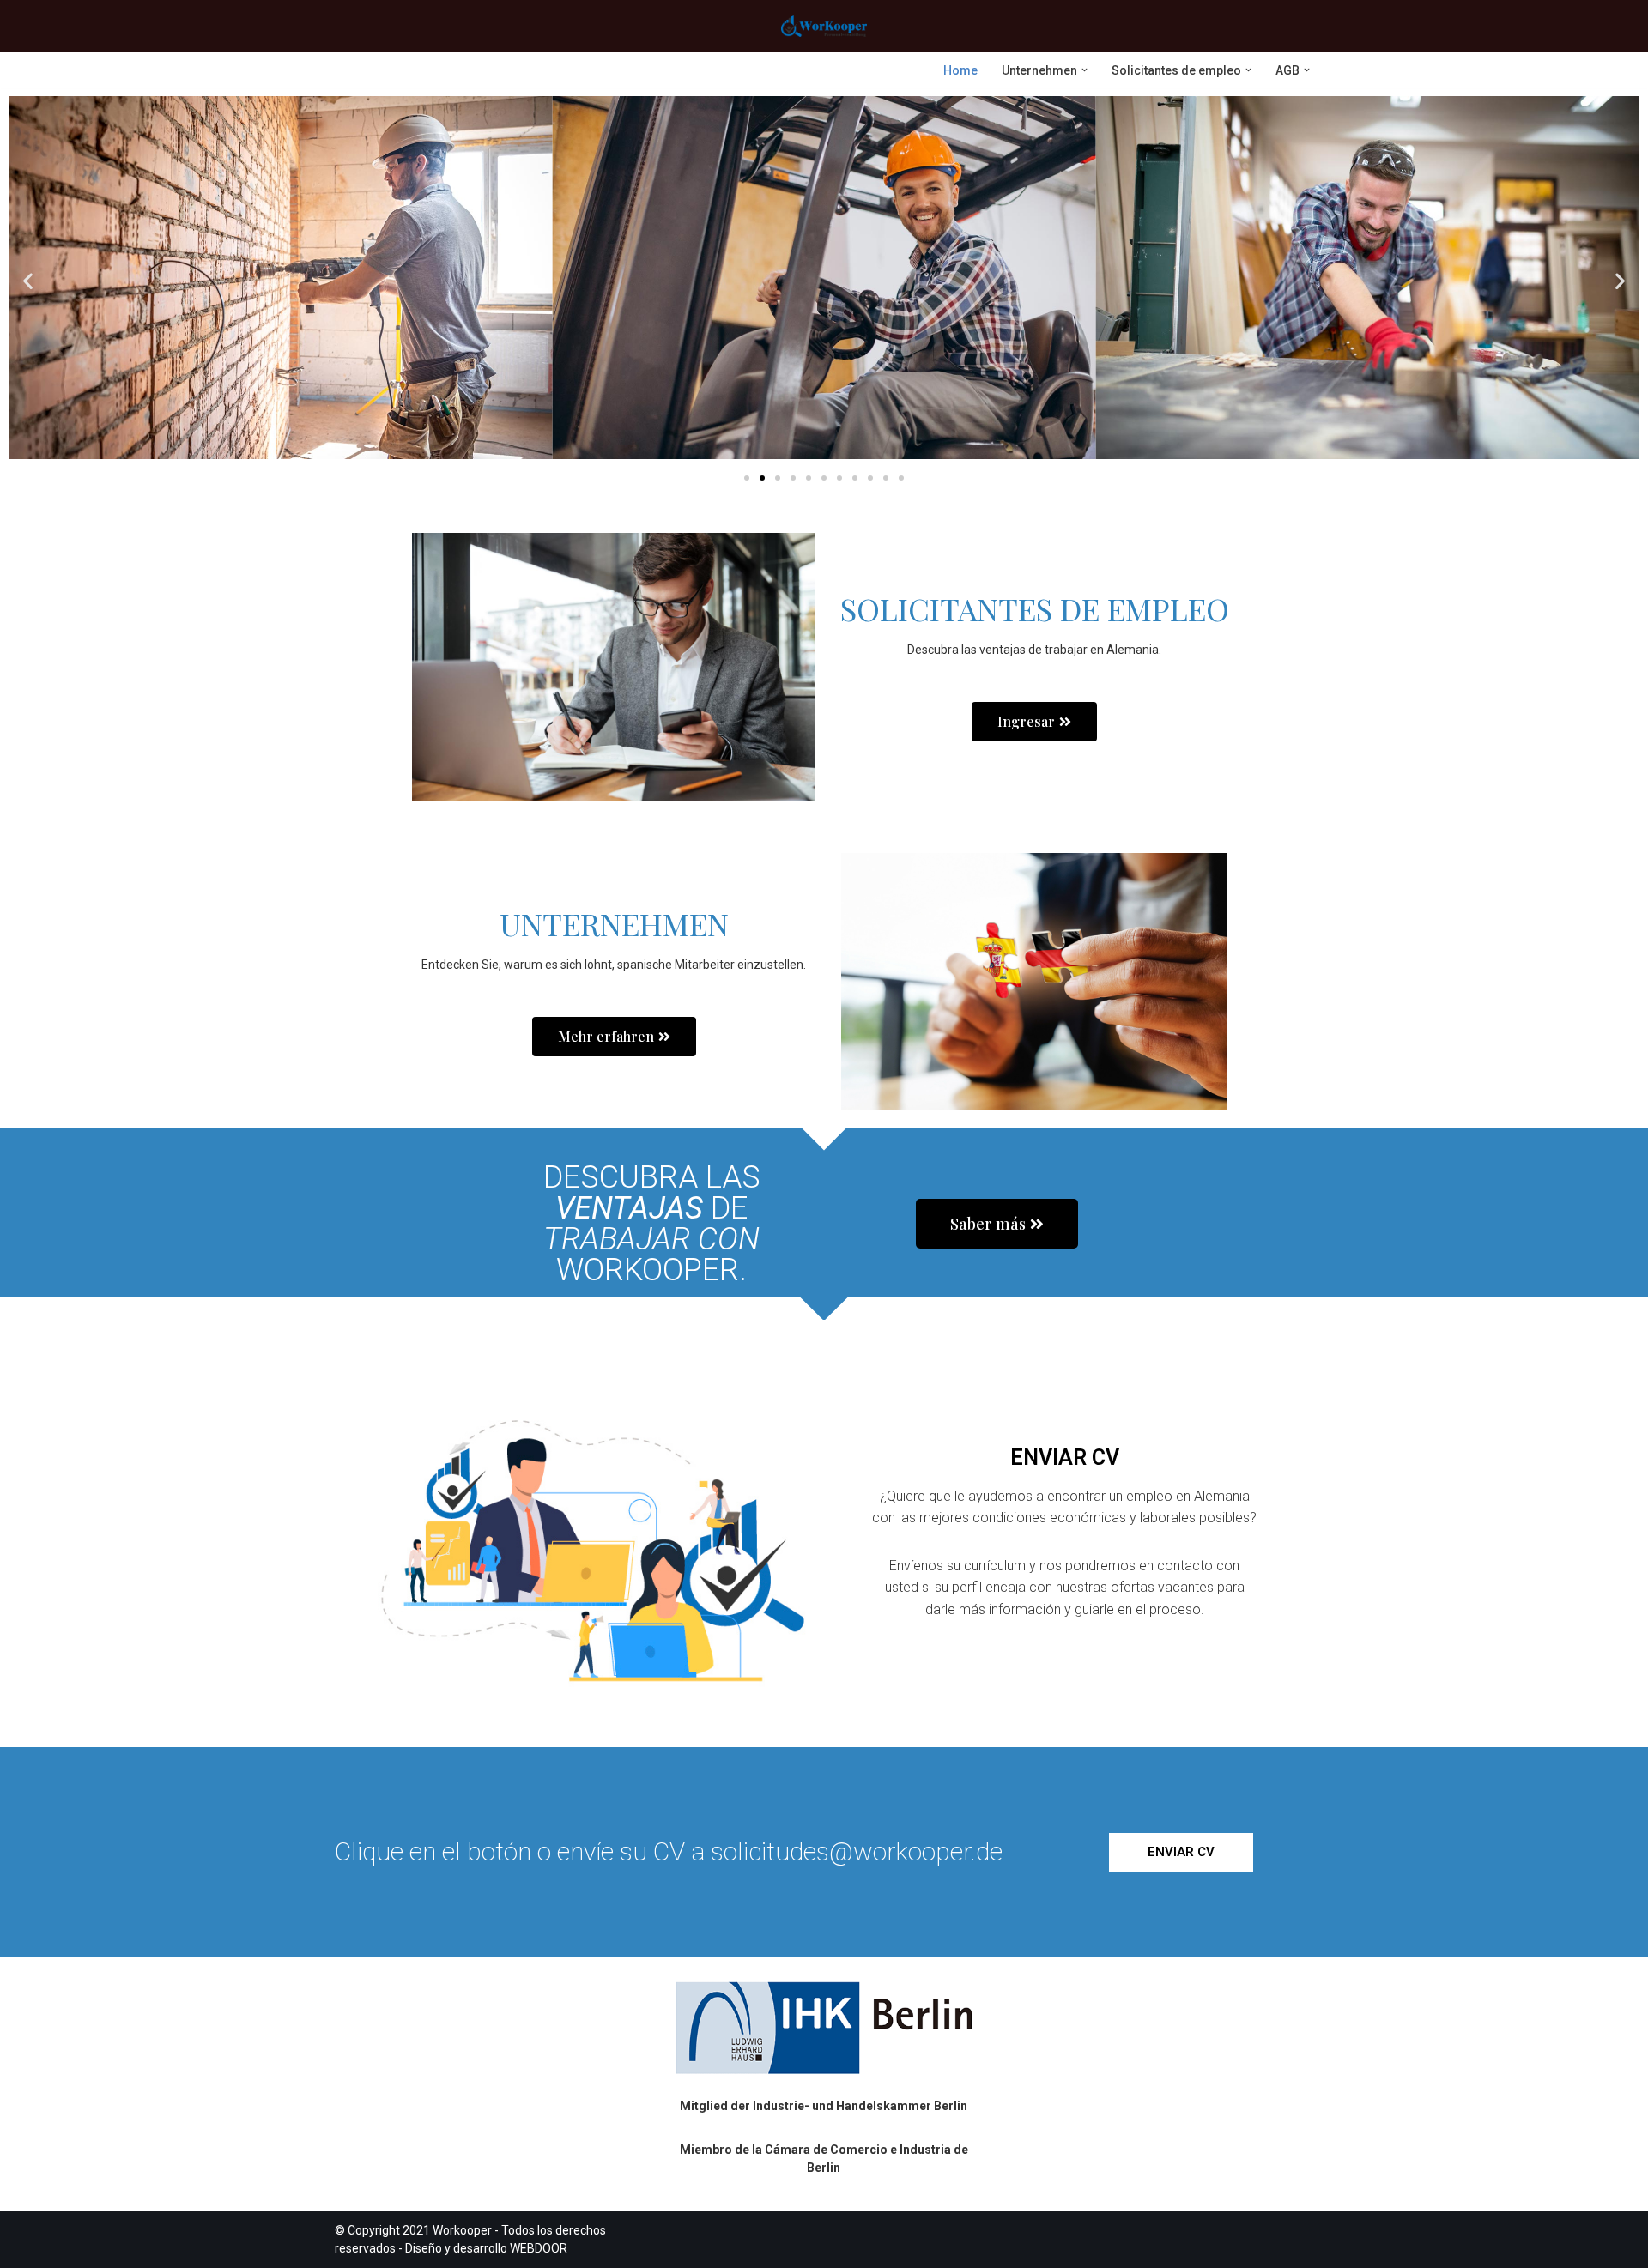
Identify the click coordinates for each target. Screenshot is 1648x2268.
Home (960, 70)
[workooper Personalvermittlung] (824, 26)
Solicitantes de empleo (1035, 608)
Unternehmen (614, 923)
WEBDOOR (539, 2248)
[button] (1085, 70)
